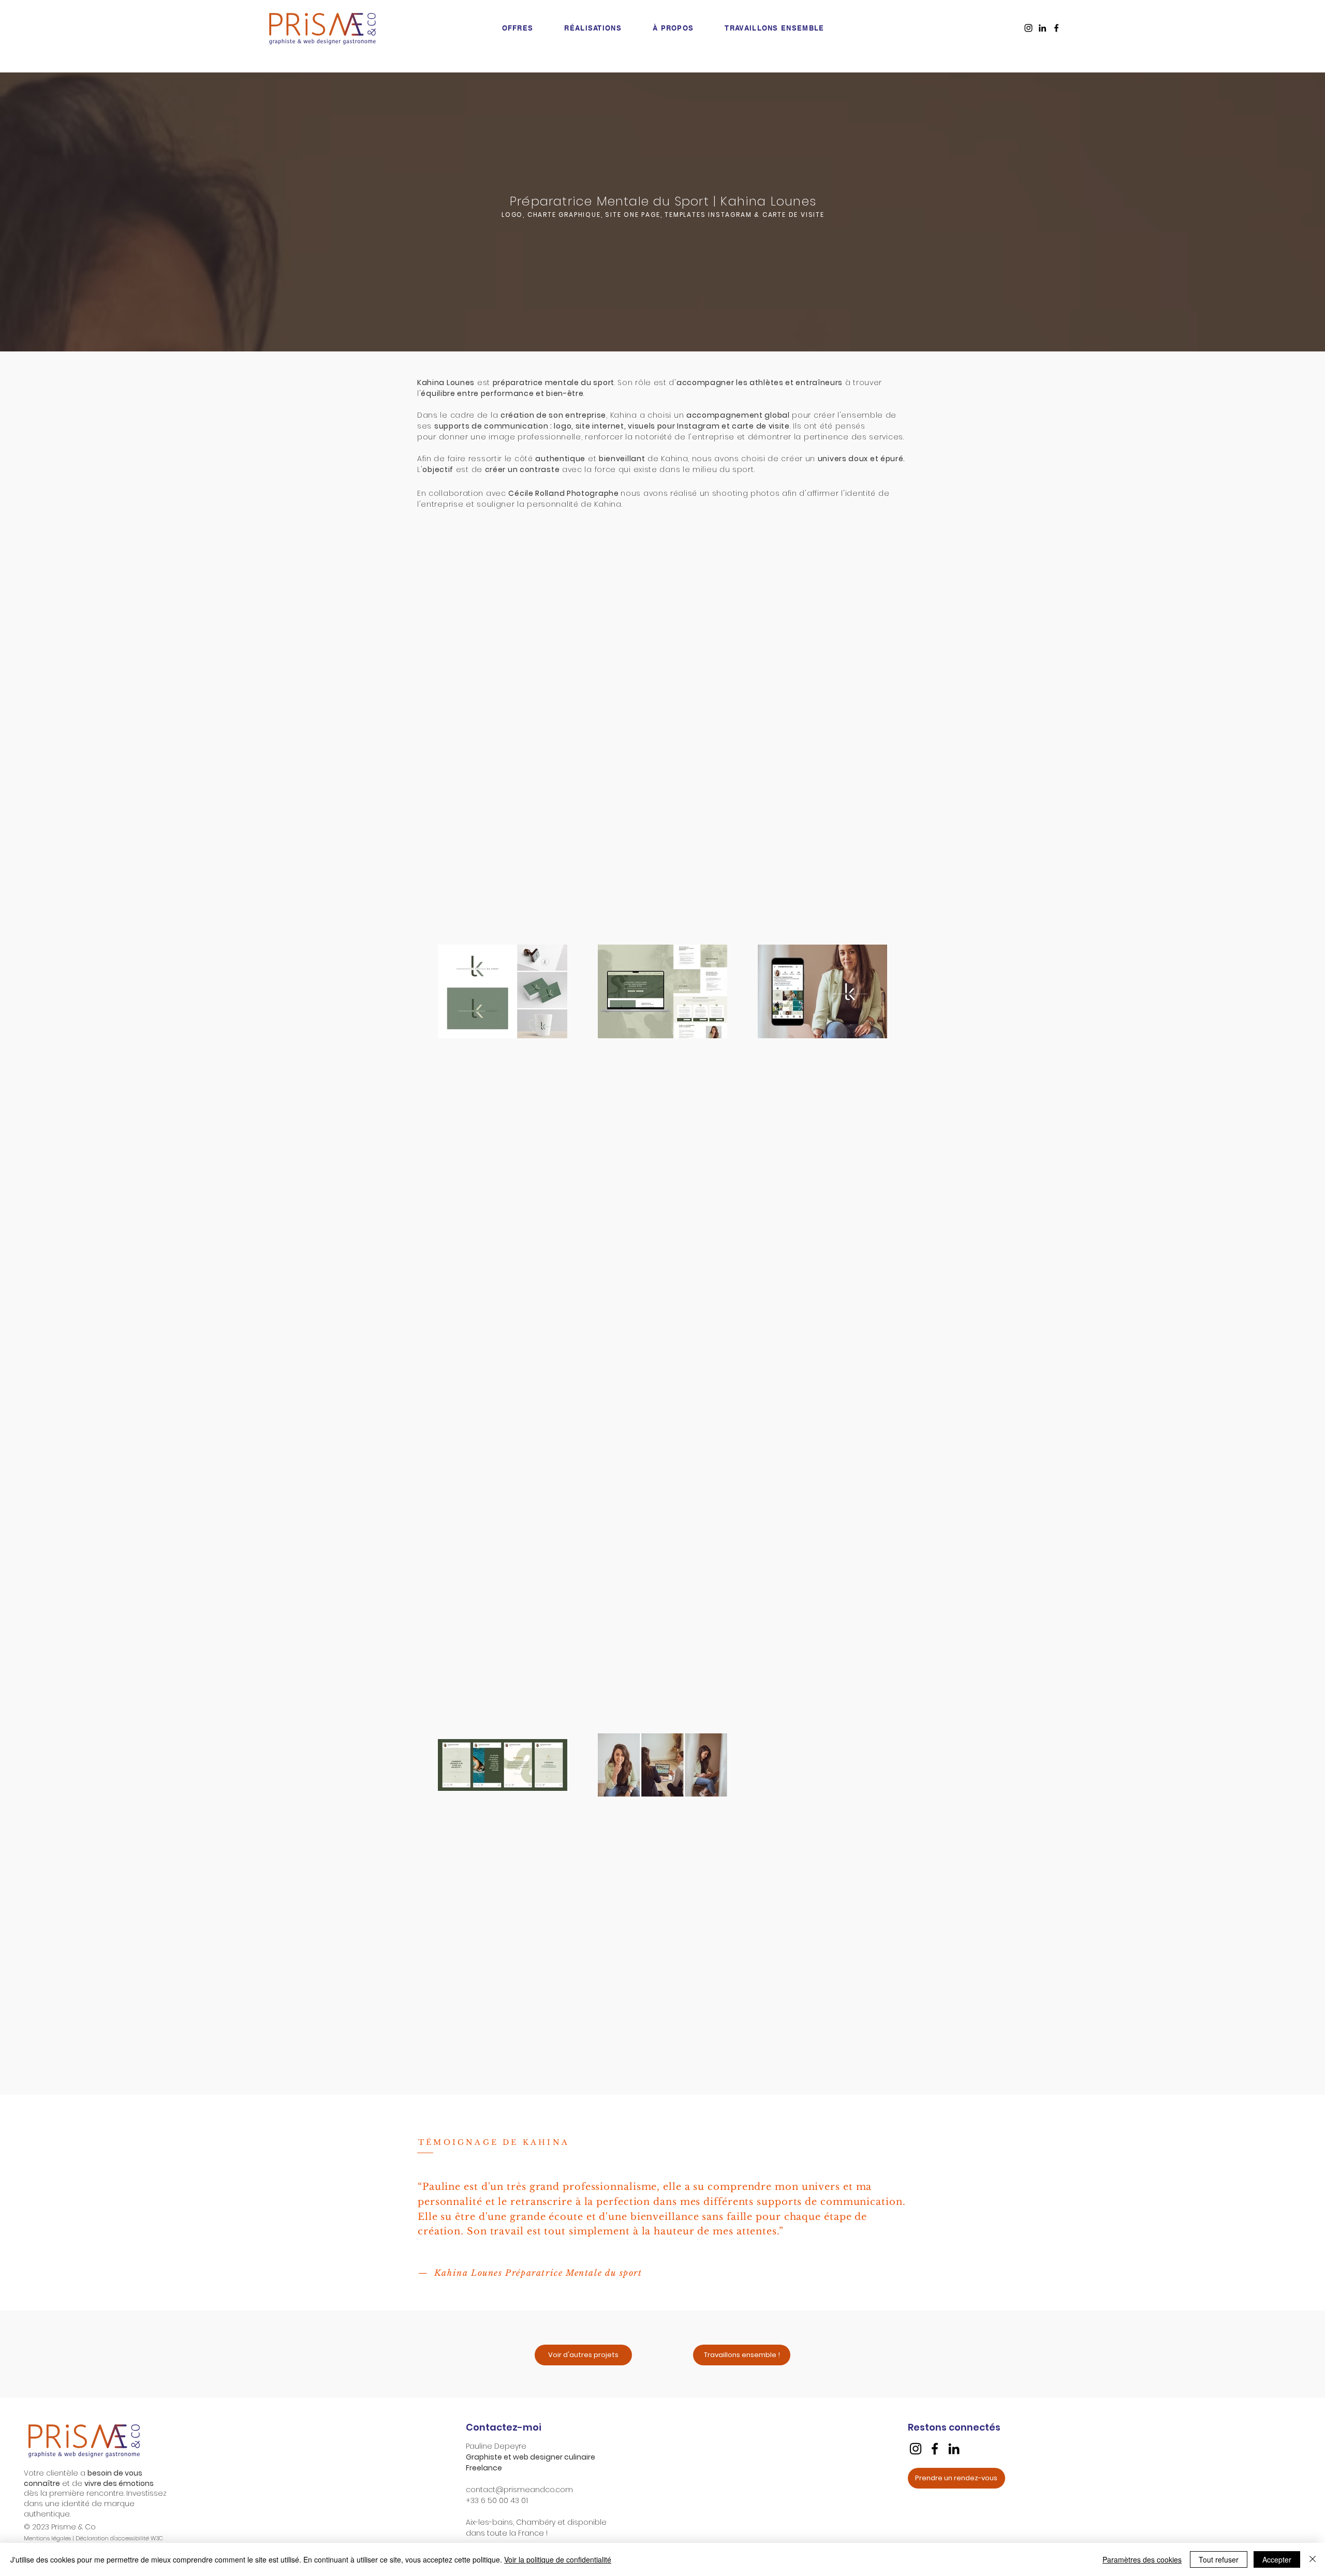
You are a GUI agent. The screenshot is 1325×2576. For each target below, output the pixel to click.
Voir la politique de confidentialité (558, 2559)
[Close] (1313, 2559)
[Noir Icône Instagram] (1028, 28)
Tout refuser (1219, 2559)
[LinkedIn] (954, 2449)
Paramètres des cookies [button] (1142, 2559)
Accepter (1277, 2559)
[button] (742, 2355)
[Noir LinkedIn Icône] (1042, 28)
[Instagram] (916, 2449)
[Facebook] (935, 2449)
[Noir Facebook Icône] (1056, 28)
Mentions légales (47, 2538)
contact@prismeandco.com (519, 2490)
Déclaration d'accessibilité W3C (119, 2538)
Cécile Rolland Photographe (563, 493)
